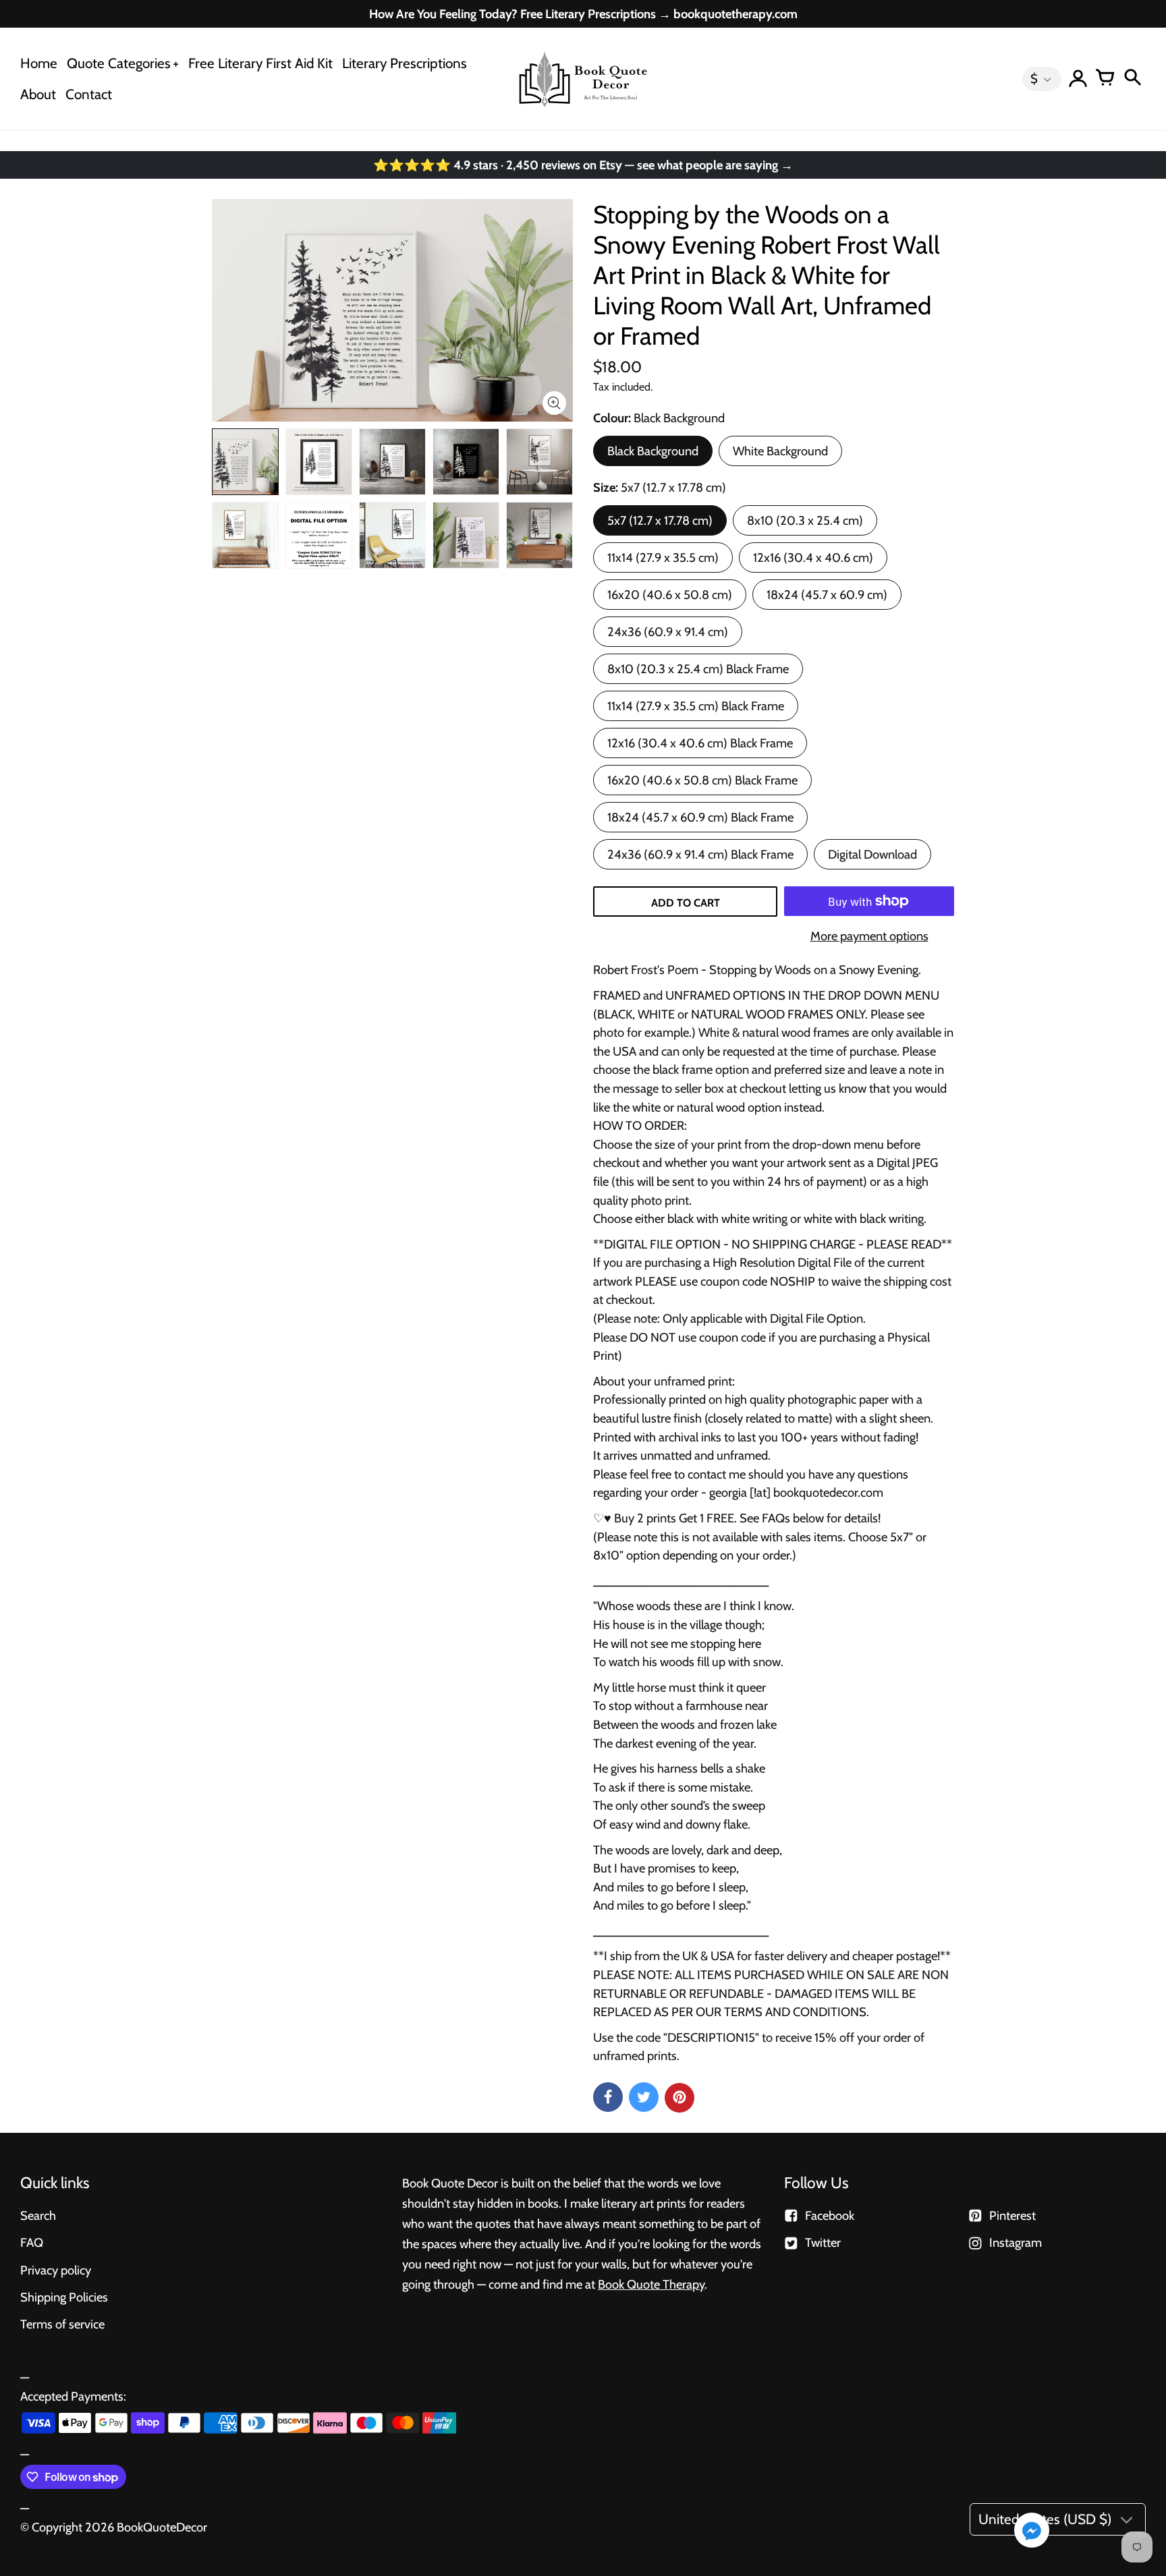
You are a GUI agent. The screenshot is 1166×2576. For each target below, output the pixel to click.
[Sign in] (1078, 79)
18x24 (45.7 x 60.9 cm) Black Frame (700, 817)
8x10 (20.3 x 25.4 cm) (805, 520)
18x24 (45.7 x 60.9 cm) (827, 595)
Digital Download (872, 854)
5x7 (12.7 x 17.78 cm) (660, 520)
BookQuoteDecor (162, 2527)
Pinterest (1012, 2215)
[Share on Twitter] (644, 2097)
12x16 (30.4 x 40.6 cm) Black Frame (700, 743)
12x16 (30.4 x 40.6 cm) (813, 557)
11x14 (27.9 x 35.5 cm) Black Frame (696, 706)
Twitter (823, 2242)
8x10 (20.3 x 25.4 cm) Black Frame (698, 669)
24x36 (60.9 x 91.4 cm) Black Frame (700, 854)
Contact (89, 94)
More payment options (869, 936)
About (38, 94)
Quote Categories (119, 63)
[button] (1032, 2531)
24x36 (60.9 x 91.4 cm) (668, 632)
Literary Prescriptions (405, 63)
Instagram (1016, 2242)
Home (39, 63)
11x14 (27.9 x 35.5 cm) (663, 557)
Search (38, 2215)
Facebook (830, 2215)
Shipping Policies (64, 2297)
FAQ (32, 2242)
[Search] (1132, 79)
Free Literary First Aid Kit (260, 63)
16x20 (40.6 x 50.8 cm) (670, 595)
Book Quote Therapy (651, 2284)
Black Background (653, 451)
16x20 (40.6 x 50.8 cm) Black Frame (702, 780)
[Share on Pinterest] (679, 2098)
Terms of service (62, 2324)
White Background (780, 451)
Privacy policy (56, 2270)
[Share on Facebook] (608, 2097)
